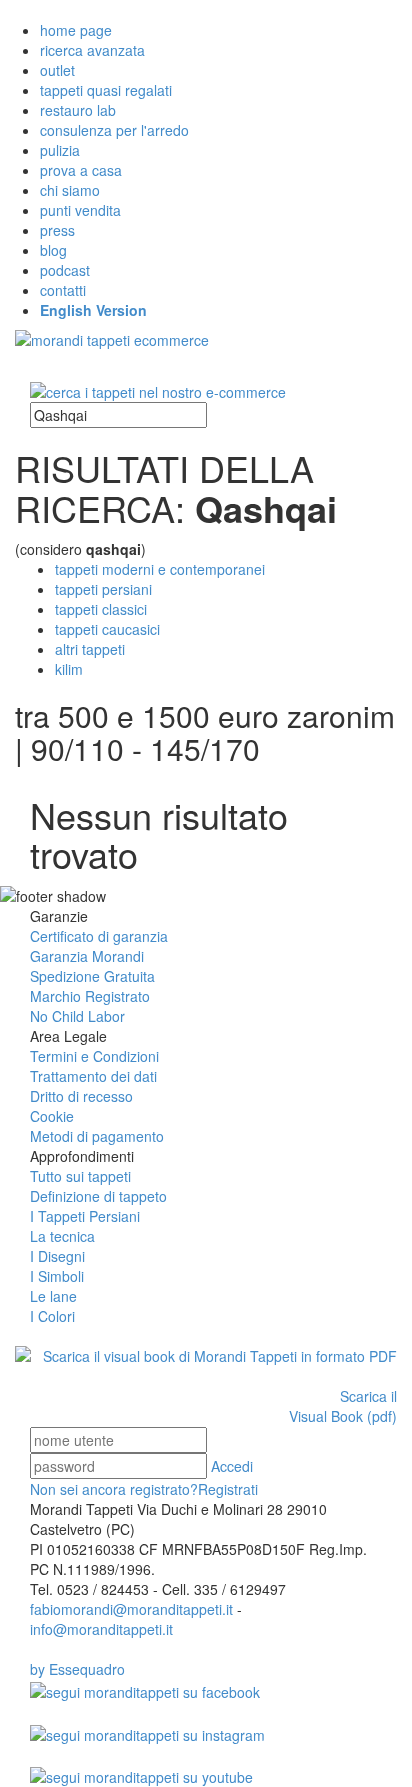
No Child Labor (77, 1016)
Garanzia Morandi (87, 956)
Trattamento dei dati (93, 1076)
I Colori (52, 1316)
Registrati (144, 1489)
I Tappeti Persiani (85, 1216)
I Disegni (57, 1256)
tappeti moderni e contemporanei (160, 569)
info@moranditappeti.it (101, 1629)
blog (53, 250)
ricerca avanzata (92, 50)
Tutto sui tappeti (80, 1176)
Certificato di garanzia (99, 936)
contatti (63, 290)
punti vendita (80, 210)
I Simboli (57, 1276)
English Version (93, 310)
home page (76, 30)
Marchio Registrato (90, 996)
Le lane (53, 1296)
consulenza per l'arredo (114, 130)
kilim (69, 669)
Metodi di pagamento (97, 1136)
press (57, 230)
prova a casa (81, 170)
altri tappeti (90, 649)
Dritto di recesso (81, 1096)
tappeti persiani (103, 589)
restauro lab (78, 110)
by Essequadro (77, 1669)
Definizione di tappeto (98, 1196)
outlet (57, 70)
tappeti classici (101, 609)
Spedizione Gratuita (92, 976)
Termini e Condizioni (94, 1056)
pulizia (60, 150)
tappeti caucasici (107, 629)
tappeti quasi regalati (106, 90)
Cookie (52, 1116)
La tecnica (62, 1236)
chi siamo (70, 190)
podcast (65, 270)
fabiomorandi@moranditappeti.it (131, 1609)
